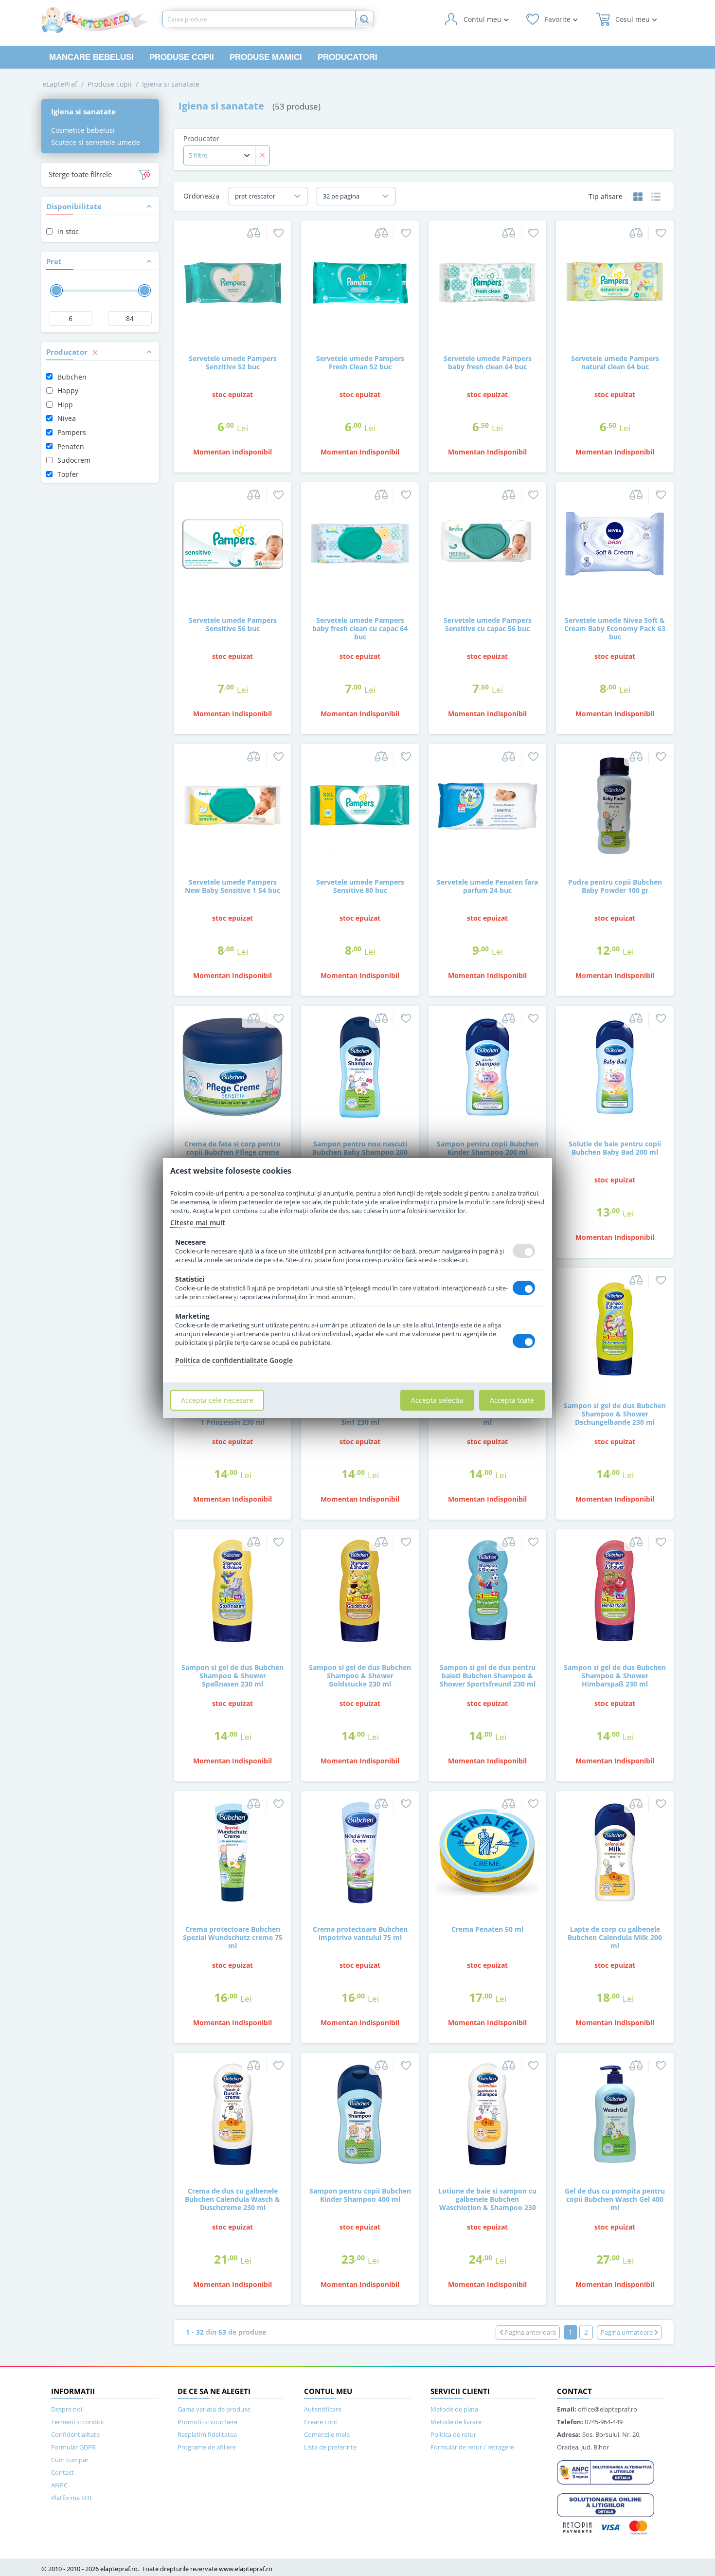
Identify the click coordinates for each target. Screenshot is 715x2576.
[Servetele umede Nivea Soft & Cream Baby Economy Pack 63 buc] (615, 543)
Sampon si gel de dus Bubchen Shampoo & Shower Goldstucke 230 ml (360, 1675)
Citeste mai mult (198, 1223)
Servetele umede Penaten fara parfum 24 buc (487, 886)
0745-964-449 (590, 2422)
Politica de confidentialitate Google (234, 1360)
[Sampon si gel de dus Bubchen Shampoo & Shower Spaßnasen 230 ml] (232, 1590)
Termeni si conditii (77, 2422)
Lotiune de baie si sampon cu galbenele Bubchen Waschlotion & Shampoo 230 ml (487, 2203)
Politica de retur (453, 2434)
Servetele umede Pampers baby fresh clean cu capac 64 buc (360, 628)
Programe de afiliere (207, 2447)
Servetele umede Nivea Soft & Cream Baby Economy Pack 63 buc (615, 628)
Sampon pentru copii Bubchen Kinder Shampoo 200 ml (488, 1148)
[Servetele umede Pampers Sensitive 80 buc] (360, 805)
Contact (63, 2472)
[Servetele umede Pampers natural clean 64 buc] (615, 281)
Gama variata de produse (214, 2409)
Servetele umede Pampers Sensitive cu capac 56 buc (488, 624)
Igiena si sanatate (171, 84)
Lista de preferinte (330, 2447)
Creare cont (321, 2422)
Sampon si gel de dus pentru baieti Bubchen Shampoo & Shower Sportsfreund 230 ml (488, 1675)
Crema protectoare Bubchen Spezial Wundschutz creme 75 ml (233, 1937)
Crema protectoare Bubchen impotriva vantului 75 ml (360, 1933)
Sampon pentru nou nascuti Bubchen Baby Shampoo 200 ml (360, 1152)
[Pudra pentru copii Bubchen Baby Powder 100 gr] (615, 805)
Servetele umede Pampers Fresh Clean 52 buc (360, 363)
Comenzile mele (327, 2434)
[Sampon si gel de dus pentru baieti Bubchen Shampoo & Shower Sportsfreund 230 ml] (487, 1590)
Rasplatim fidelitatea (207, 2434)
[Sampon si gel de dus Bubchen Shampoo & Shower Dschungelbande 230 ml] (615, 1328)
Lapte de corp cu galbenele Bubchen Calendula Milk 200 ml (615, 1937)
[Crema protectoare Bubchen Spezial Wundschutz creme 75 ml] (232, 1852)
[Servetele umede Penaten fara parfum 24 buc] (487, 805)
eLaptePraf (60, 84)
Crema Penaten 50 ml (487, 1929)
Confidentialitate (75, 2434)
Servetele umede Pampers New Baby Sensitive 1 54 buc (232, 886)
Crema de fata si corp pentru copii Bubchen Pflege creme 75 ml (232, 1152)
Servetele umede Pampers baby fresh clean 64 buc (488, 363)
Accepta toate (512, 1400)
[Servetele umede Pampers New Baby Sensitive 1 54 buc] (232, 805)
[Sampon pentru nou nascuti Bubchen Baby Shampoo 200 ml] (360, 1066)
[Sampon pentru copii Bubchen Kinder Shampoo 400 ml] (360, 2113)
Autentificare (323, 2409)
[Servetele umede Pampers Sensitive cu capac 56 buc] (487, 543)
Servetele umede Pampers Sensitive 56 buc (233, 624)
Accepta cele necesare (217, 1400)
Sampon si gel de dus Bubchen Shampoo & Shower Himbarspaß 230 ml (615, 1675)
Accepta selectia (437, 1400)
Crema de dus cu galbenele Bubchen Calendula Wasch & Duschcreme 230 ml (232, 2199)
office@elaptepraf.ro (597, 2409)
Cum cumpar (70, 2460)
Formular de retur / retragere (472, 2447)
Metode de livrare (456, 2422)
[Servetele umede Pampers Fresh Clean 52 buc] (360, 281)
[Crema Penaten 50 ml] (487, 1852)
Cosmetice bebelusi (83, 130)
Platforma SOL (72, 2498)
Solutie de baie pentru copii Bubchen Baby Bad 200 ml (615, 1148)
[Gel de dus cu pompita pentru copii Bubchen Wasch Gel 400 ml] (615, 2113)
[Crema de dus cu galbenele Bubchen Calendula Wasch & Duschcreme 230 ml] (232, 2113)
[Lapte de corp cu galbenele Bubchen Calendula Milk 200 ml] (615, 1852)
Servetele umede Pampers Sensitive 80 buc (360, 886)
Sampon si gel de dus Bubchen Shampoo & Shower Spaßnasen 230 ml (232, 1675)
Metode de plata (454, 2409)
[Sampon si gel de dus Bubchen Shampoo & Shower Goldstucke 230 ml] (360, 1590)
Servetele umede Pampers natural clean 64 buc (615, 363)
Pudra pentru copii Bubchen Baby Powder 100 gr (615, 886)
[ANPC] (606, 2471)
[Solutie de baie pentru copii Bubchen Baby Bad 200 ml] (615, 1066)
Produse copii (182, 57)
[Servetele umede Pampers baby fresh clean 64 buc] (487, 281)
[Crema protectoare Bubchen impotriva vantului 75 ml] (360, 1852)
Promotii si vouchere (207, 2422)
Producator (201, 138)
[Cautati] (364, 19)
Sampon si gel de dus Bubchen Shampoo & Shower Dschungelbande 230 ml (615, 1414)
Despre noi (67, 2409)
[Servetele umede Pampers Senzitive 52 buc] (232, 281)
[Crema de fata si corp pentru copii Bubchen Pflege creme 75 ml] (232, 1066)
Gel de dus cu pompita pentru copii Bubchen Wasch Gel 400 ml (615, 2199)
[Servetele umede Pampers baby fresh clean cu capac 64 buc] (360, 543)
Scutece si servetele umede (96, 142)
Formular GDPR (73, 2447)
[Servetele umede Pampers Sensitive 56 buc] (232, 543)
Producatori (348, 57)
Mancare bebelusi (91, 57)
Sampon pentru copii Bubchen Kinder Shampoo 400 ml (360, 2195)
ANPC (59, 2485)
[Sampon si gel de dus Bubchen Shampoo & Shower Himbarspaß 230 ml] (615, 1590)
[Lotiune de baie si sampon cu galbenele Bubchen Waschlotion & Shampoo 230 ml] (487, 2113)
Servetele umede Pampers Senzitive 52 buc (233, 363)
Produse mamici (266, 57)
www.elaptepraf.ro (246, 2569)
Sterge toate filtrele (80, 174)
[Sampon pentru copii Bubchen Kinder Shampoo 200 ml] (487, 1066)
